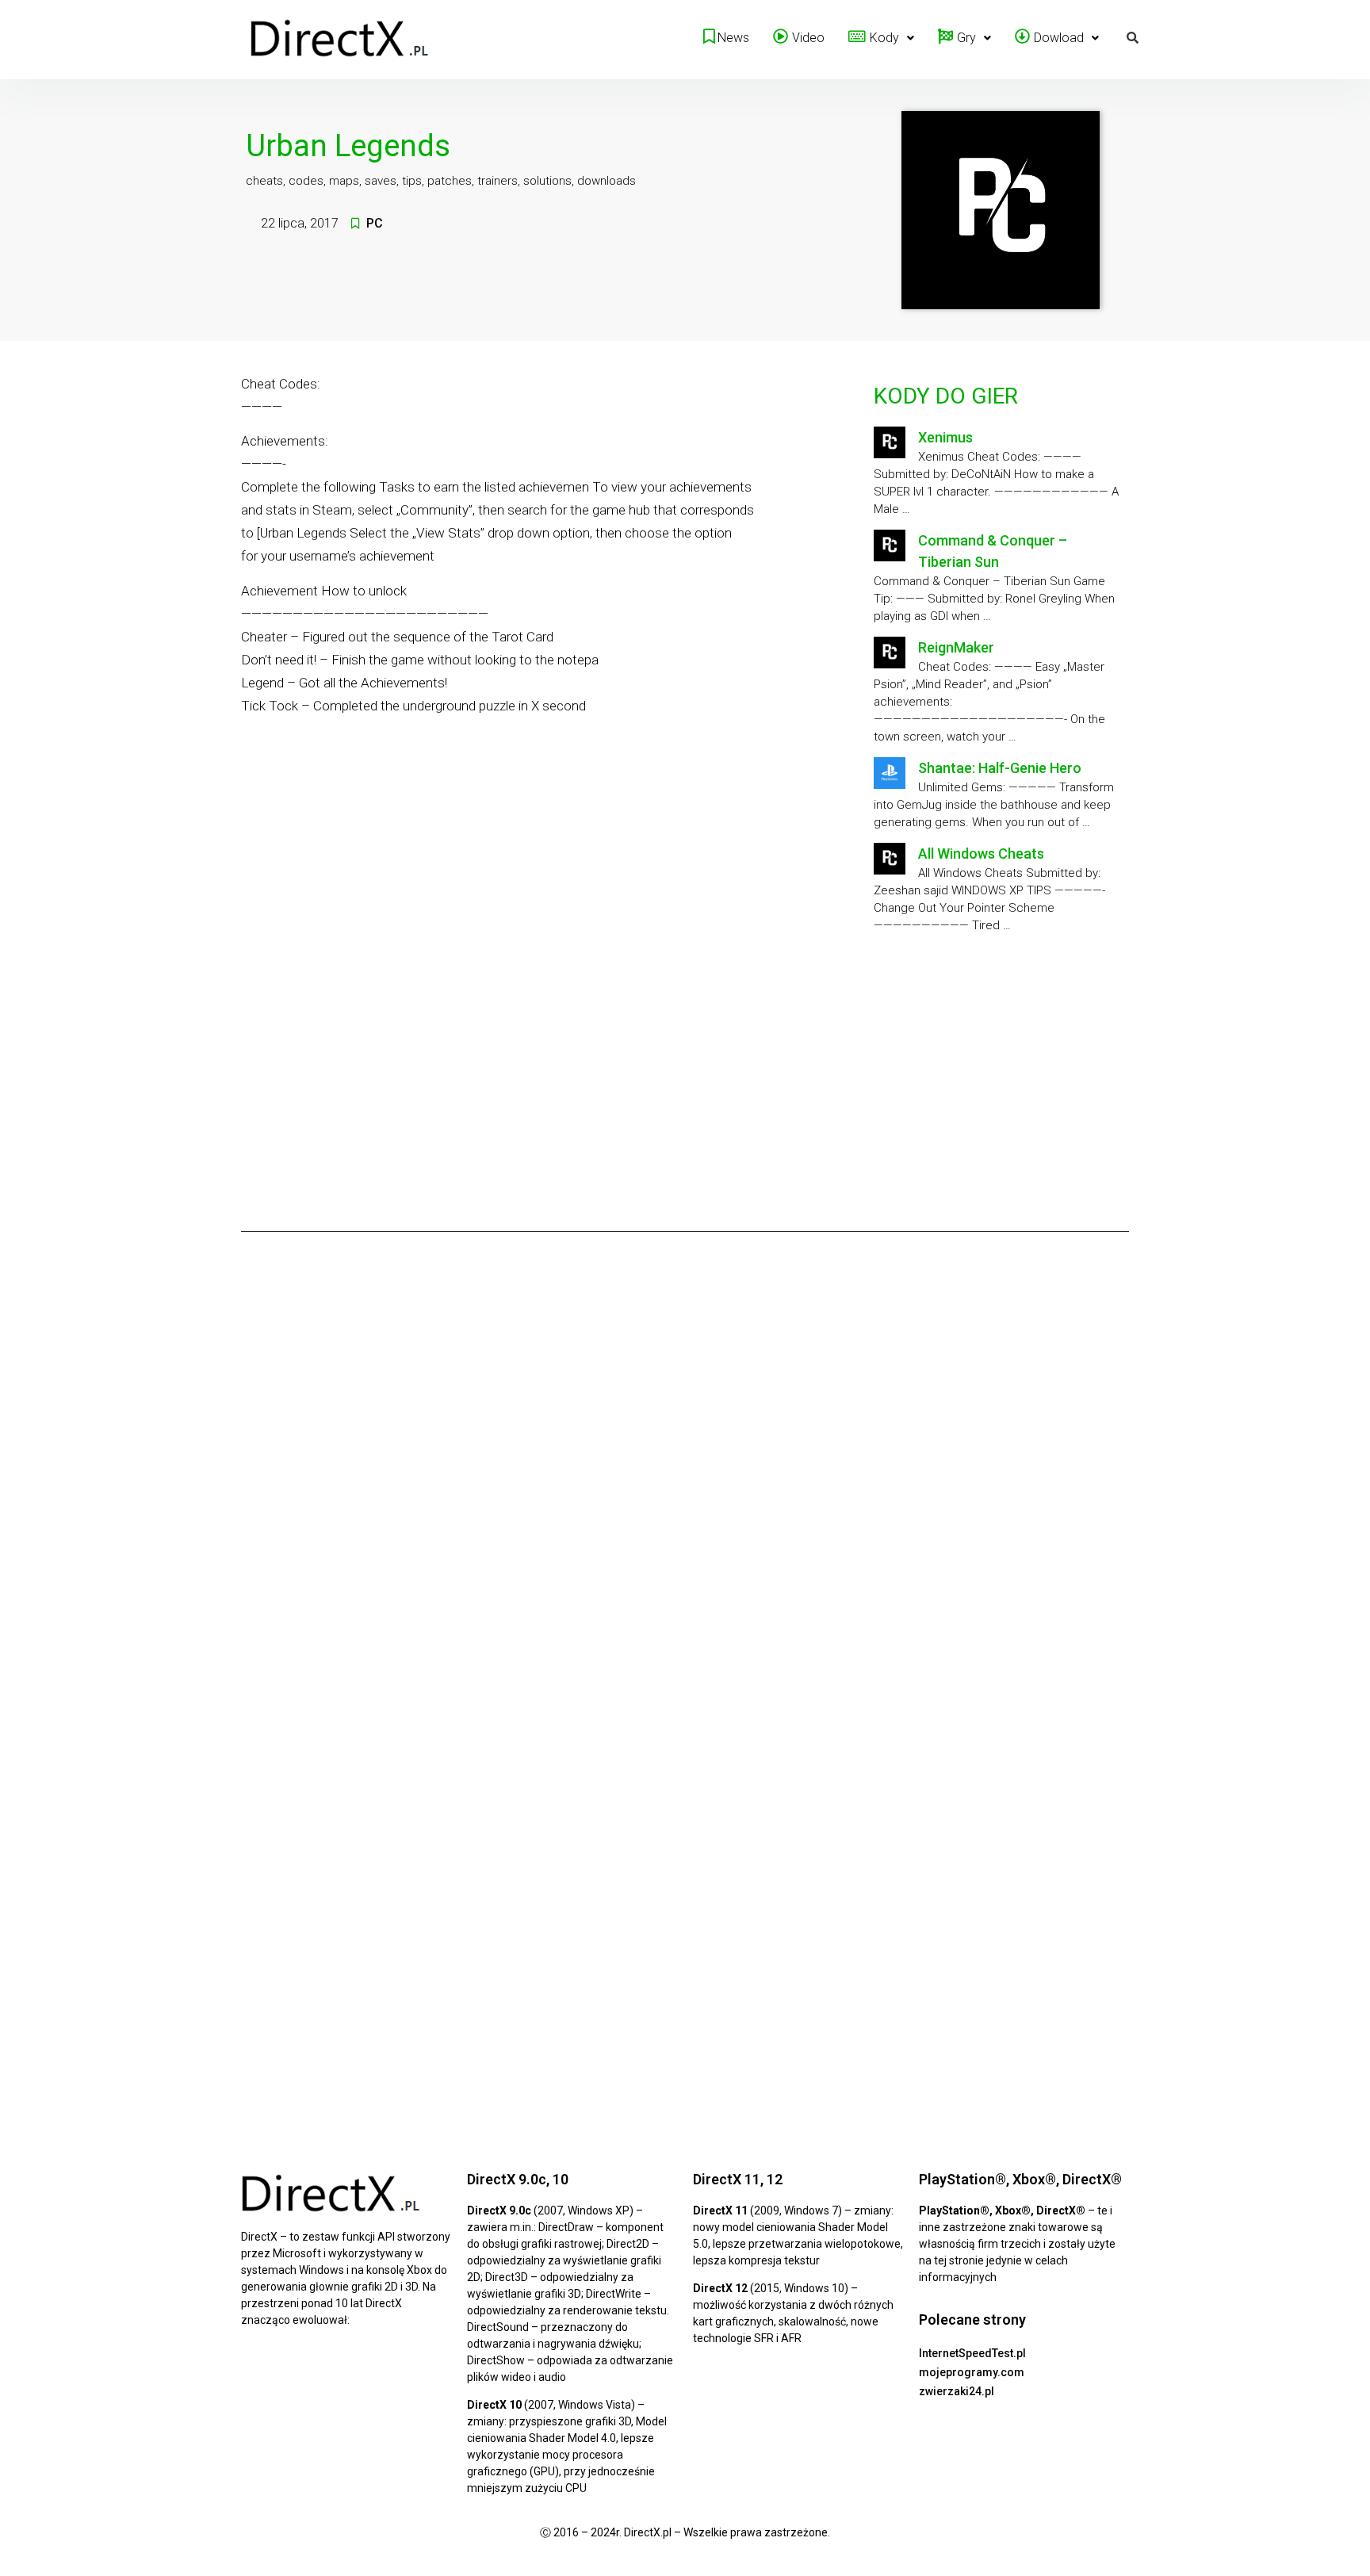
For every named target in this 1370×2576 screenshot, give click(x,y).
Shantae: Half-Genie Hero (1000, 768)
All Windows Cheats (981, 854)
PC (375, 223)
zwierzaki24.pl (957, 2391)
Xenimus (945, 437)
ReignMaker (956, 647)
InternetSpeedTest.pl (972, 2353)
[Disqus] (685, 1465)
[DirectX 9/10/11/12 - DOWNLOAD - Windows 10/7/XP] (340, 40)
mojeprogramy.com (972, 2372)
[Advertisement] (998, 1077)
